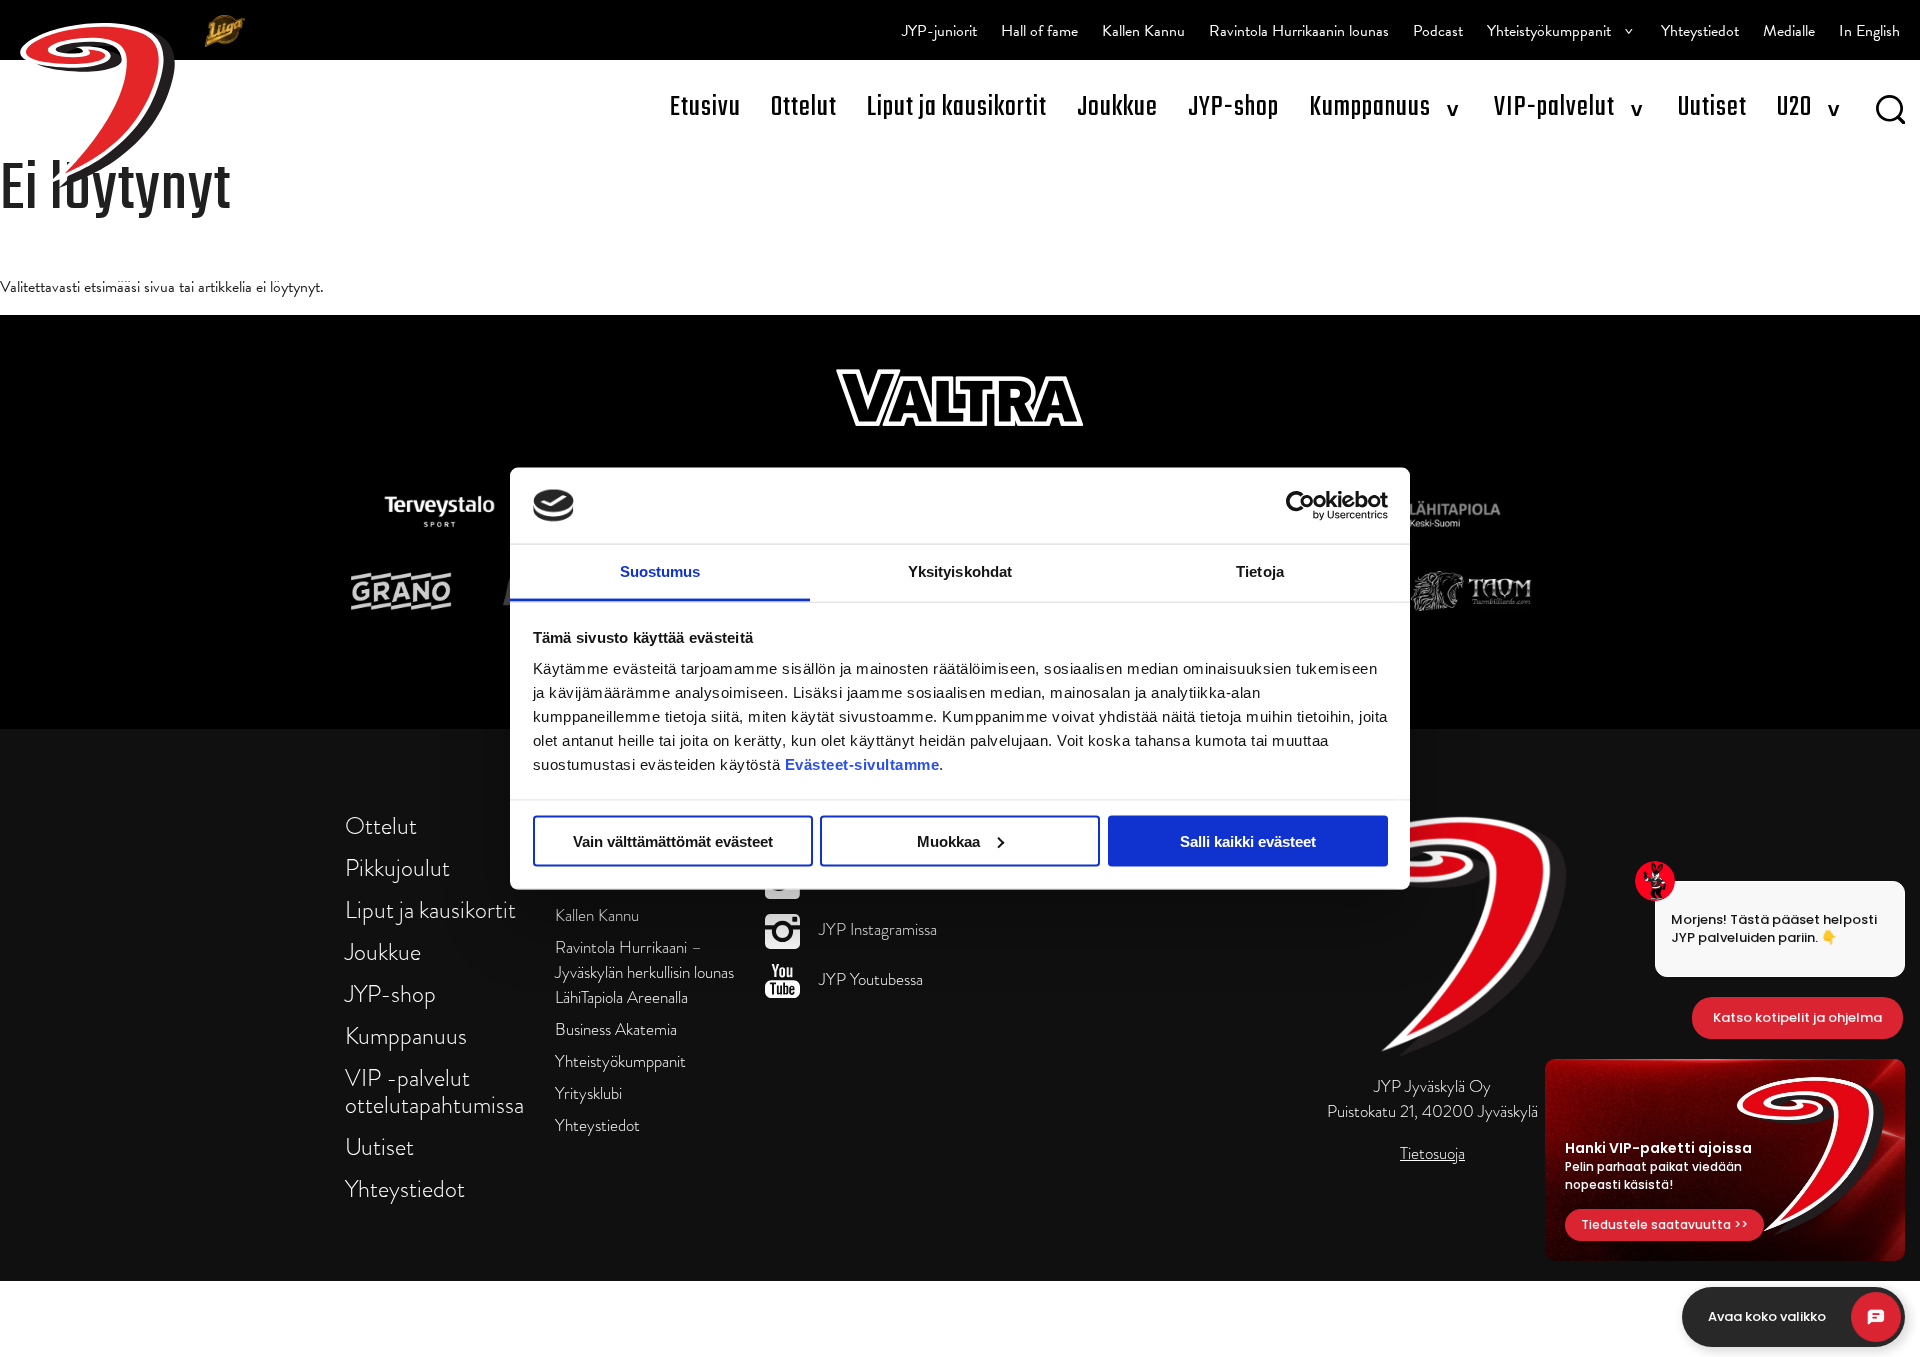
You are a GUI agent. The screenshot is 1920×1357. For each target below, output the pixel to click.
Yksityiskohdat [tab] (960, 571)
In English (1869, 31)
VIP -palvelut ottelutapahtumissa (434, 1091)
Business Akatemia (616, 1029)
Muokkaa (948, 840)
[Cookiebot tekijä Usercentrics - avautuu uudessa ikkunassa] (1300, 505)
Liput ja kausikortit (957, 107)
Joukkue (1117, 107)
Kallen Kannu (1143, 31)
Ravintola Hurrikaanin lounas (1299, 31)
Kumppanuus (1370, 107)
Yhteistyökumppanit (1549, 31)
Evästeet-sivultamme (862, 764)
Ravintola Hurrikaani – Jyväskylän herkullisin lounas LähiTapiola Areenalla (644, 972)
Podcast (1438, 31)
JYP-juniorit (939, 31)
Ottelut (804, 107)
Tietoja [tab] (1260, 571)
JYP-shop (1233, 107)
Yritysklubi (588, 1093)
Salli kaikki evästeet (1248, 840)
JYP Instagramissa (876, 929)
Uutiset (1712, 107)
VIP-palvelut (1554, 107)
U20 (1794, 107)
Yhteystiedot (1700, 31)
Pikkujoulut (397, 867)
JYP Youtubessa (869, 979)
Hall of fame (1039, 31)
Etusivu (705, 107)
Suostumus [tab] (660, 571)
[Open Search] (1890, 113)
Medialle (1789, 31)
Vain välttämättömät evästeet (673, 840)
